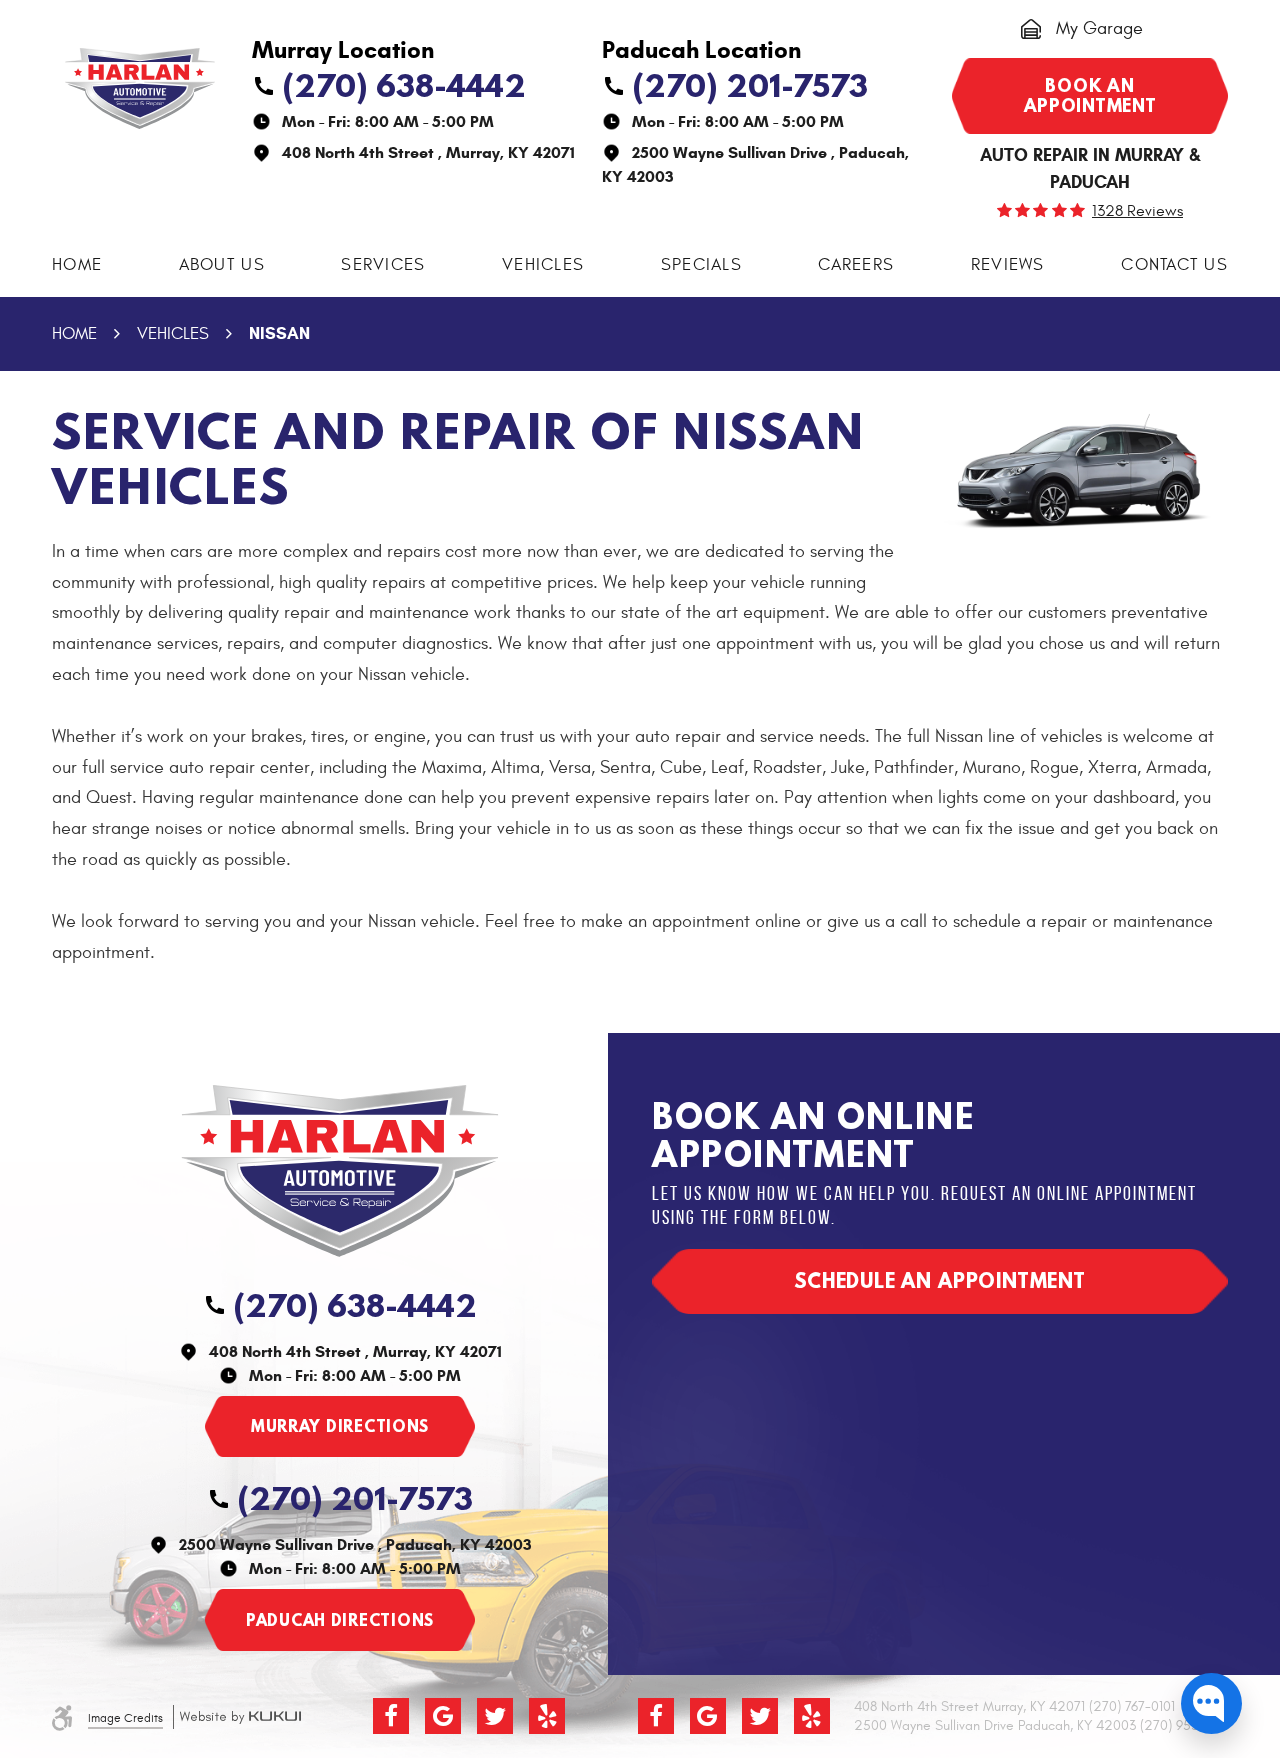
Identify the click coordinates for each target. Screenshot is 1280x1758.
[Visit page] (340, 1427)
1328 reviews (1137, 211)
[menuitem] (77, 265)
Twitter (495, 1716)
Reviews (1008, 265)
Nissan (279, 333)
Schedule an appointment (940, 1280)
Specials (701, 265)
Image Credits (125, 1718)
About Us (222, 265)
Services (383, 265)
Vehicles (543, 265)
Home (77, 265)
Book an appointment (1090, 95)
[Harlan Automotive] (140, 88)
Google (443, 1716)
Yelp (547, 1716)
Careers (856, 265)
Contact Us (1174, 265)
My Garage (1099, 28)
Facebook (391, 1716)
